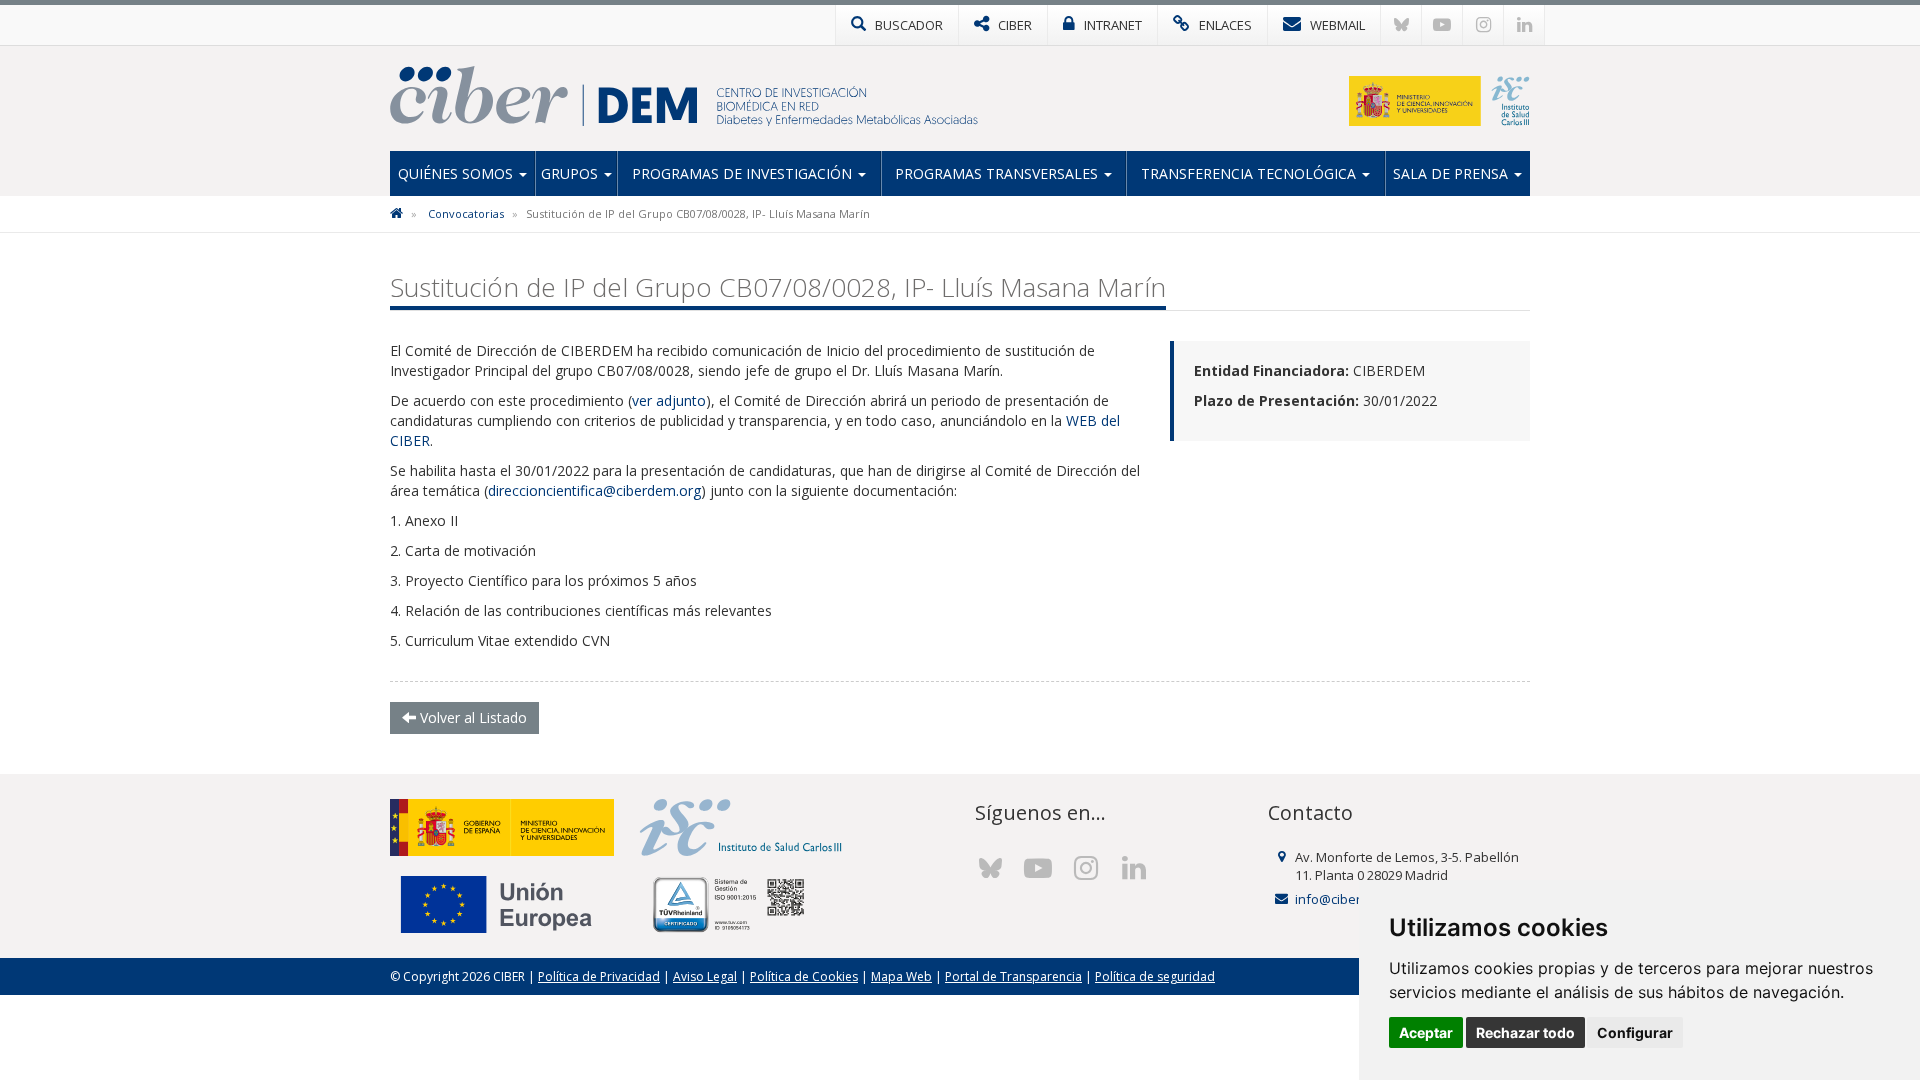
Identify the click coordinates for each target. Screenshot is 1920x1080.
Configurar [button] (1635, 1032)
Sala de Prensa (1452, 173)
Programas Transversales (998, 173)
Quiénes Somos (457, 173)
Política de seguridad (1155, 976)
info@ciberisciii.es (1349, 899)
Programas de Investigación (744, 173)
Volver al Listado (471, 717)
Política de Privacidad (599, 976)
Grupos (571, 173)
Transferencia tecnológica (1250, 173)
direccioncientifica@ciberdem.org (594, 490)
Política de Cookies (804, 976)
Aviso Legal (705, 976)
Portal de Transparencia (1013, 976)
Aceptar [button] (1426, 1032)
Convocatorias (466, 213)
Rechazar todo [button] (1525, 1032)
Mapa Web (901, 976)
